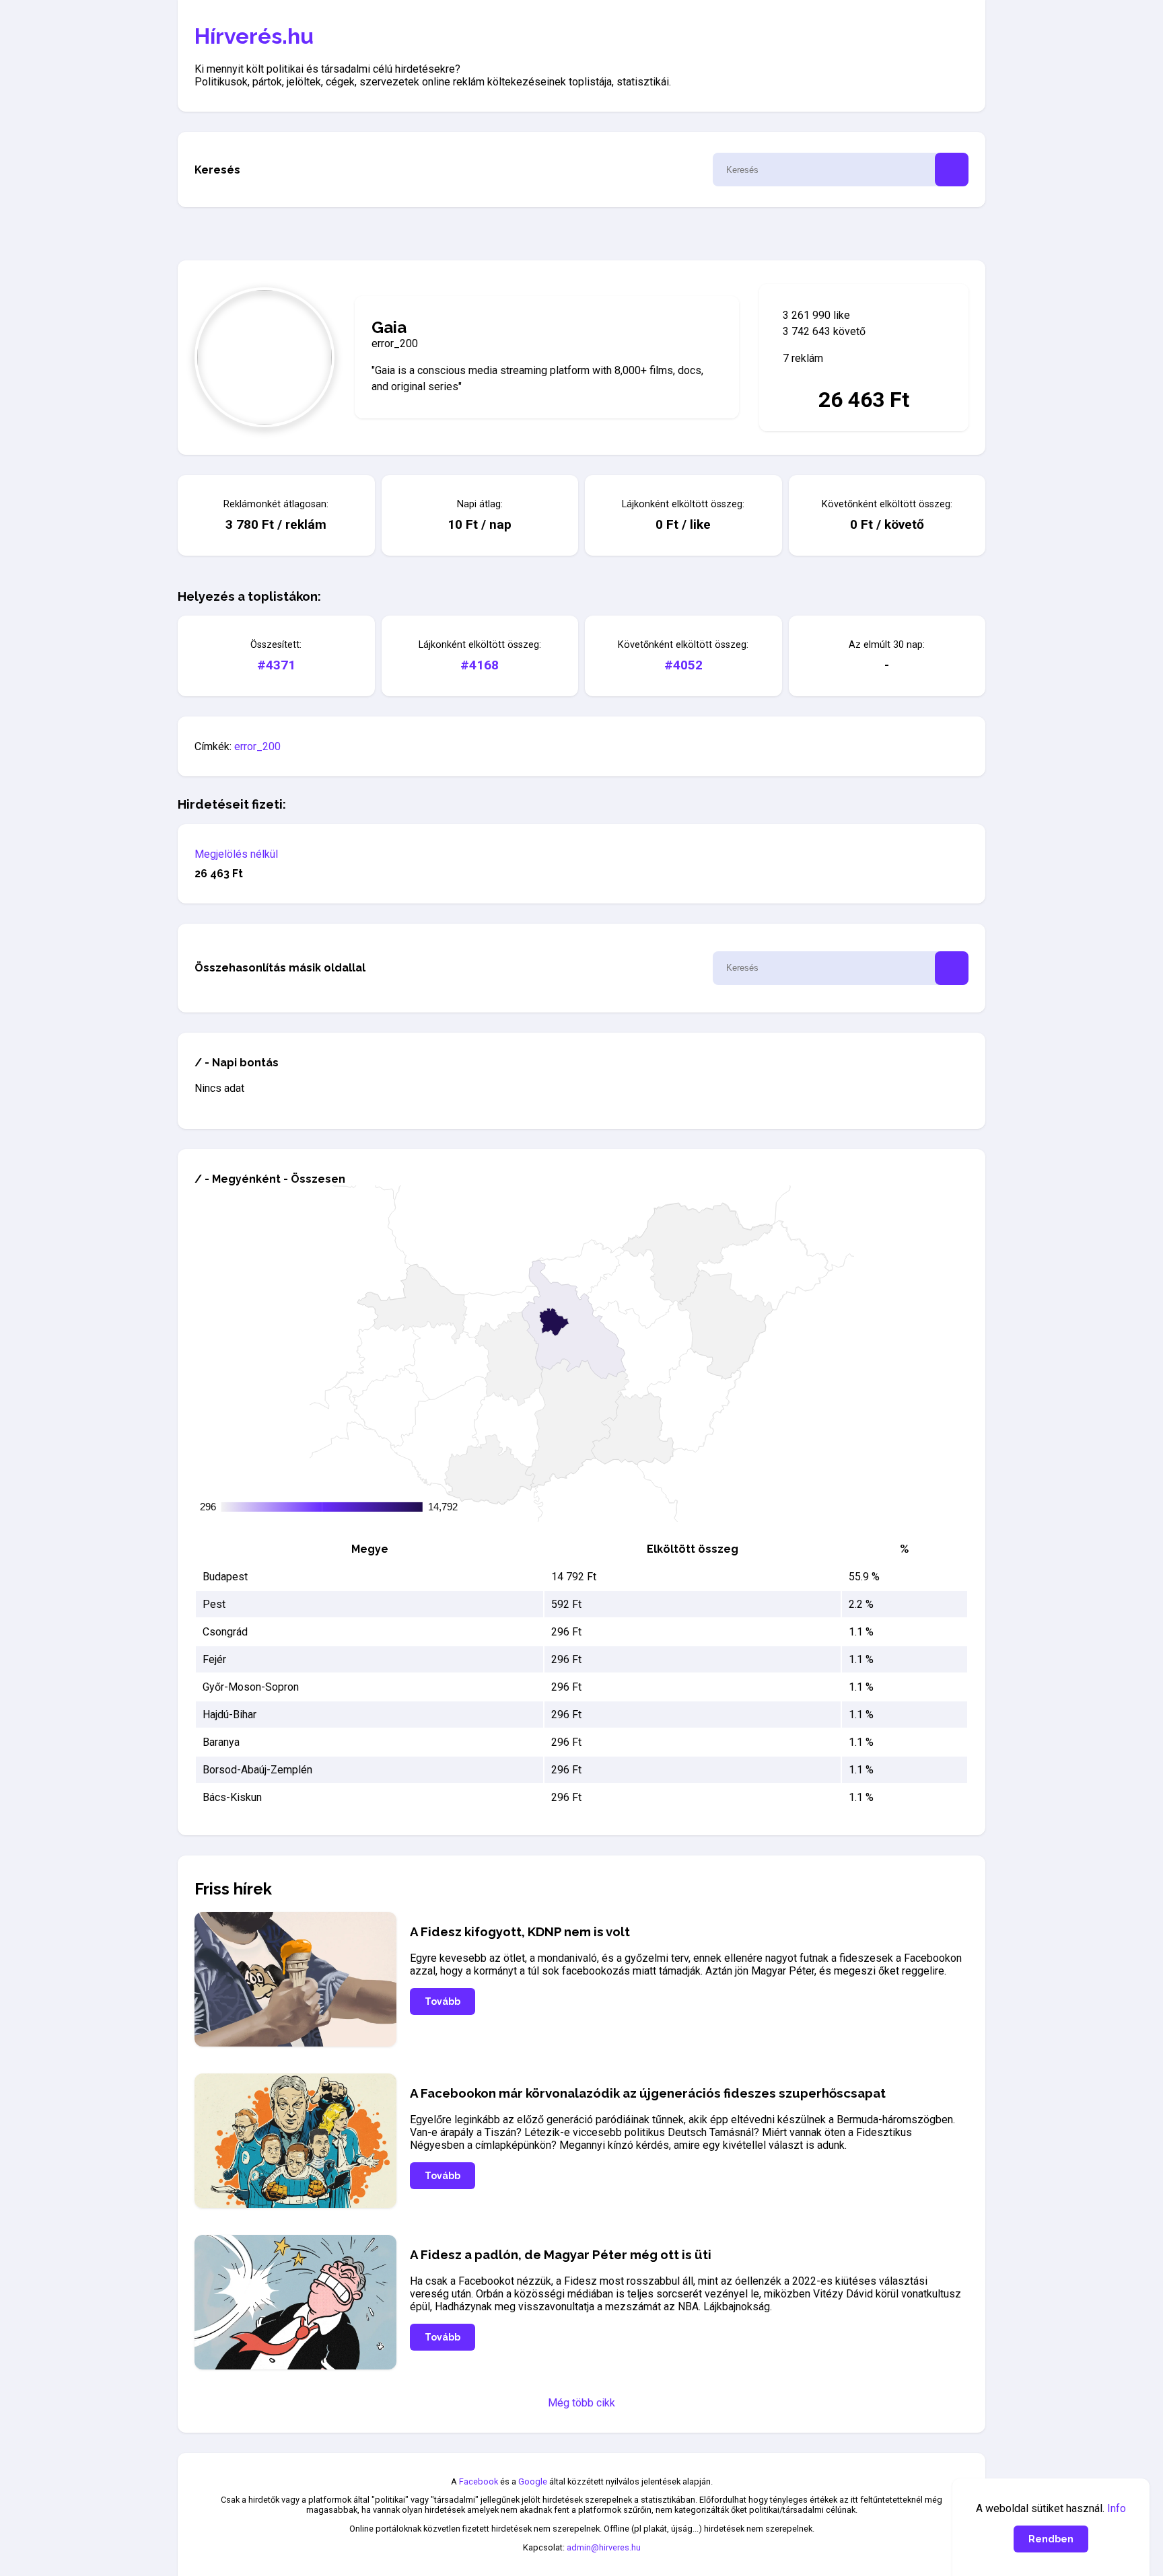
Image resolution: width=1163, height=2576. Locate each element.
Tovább (443, 2001)
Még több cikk (581, 2403)
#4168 (480, 665)
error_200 (257, 746)
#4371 (276, 665)
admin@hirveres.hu (604, 2547)
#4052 (683, 665)
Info (1117, 2508)
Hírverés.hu (254, 36)
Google (533, 2481)
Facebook (479, 2481)
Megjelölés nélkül (236, 854)
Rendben (1051, 2539)
